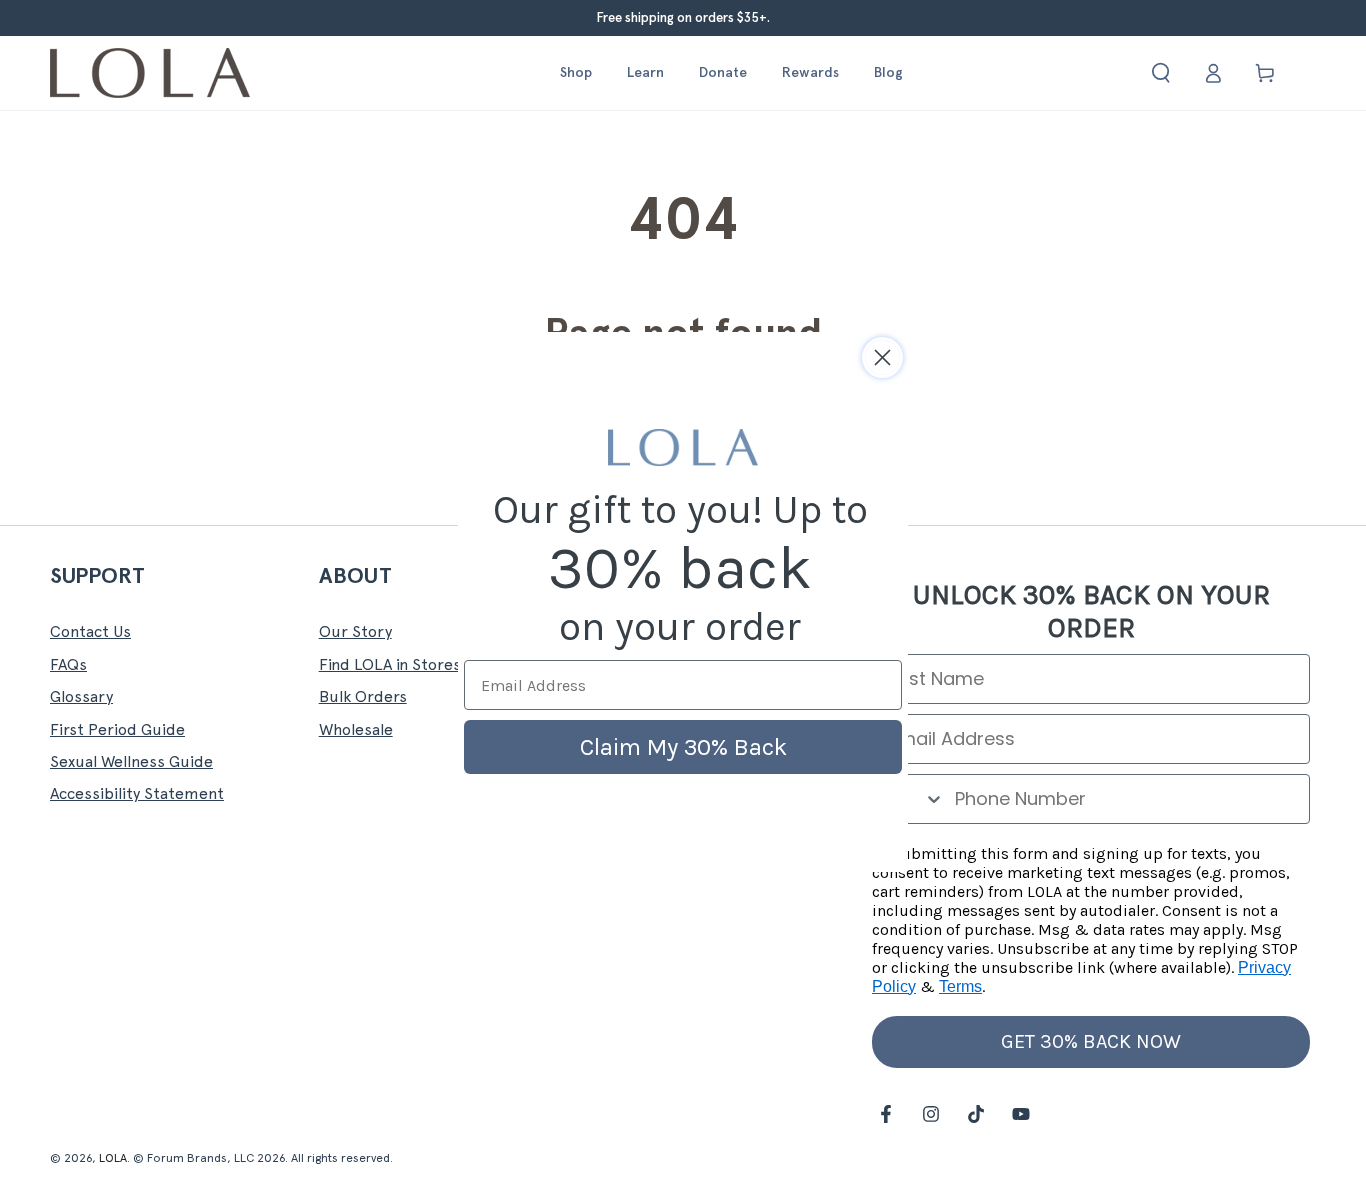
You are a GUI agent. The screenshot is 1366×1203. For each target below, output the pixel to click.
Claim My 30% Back (683, 747)
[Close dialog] (882, 357)
